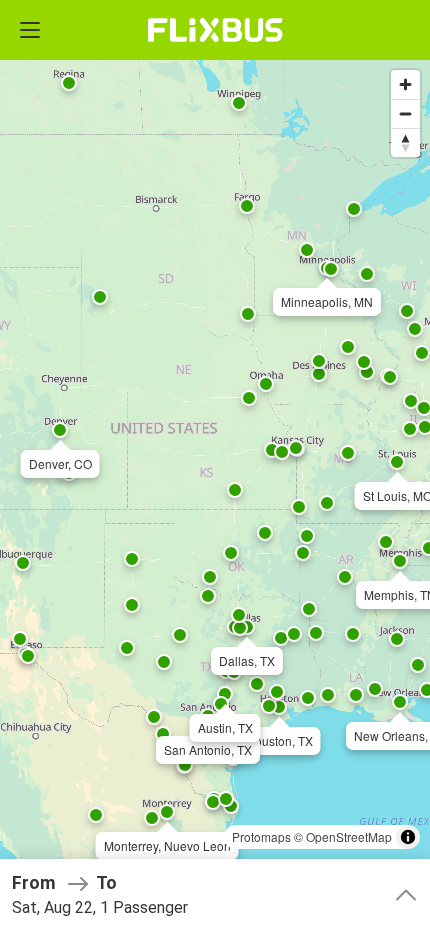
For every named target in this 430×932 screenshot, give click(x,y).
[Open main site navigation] (30, 30)
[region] (215, 466)
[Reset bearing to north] (405, 142)
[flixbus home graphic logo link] (215, 30)
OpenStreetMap (349, 836)
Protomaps (261, 836)
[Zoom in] (405, 84)
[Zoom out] (405, 113)
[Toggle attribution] (408, 837)
